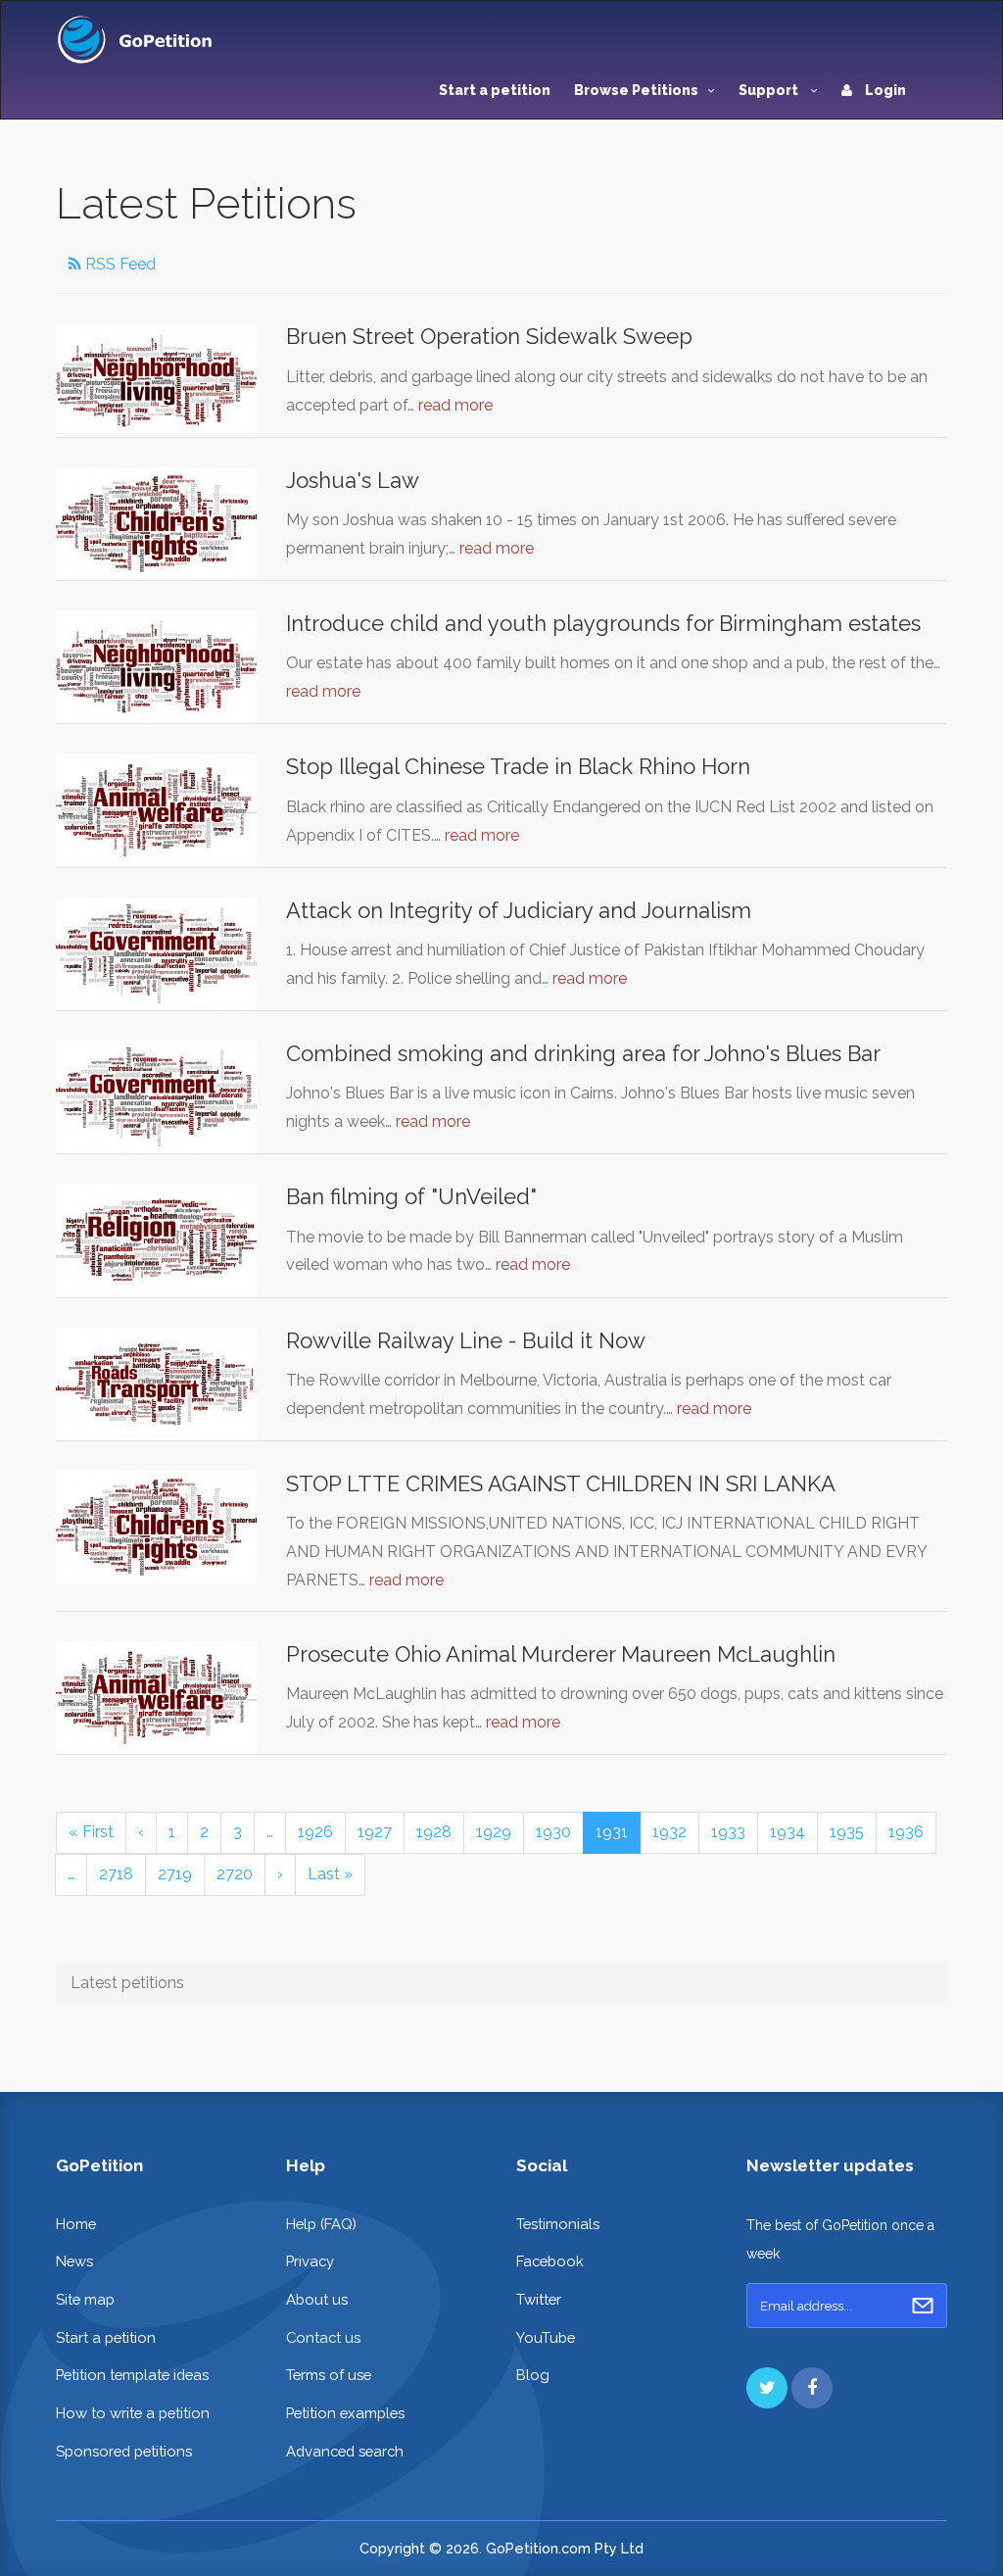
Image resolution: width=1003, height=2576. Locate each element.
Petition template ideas (132, 2375)
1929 (494, 1832)
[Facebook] (812, 2388)
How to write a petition (133, 2413)
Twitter (539, 2299)
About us (317, 2299)
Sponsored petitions (124, 2451)
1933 (728, 1832)
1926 (315, 1832)
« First (91, 1832)
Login (884, 90)
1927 (375, 1832)
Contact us (323, 2337)
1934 (788, 1832)
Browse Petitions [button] (636, 90)
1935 (847, 1832)
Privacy (310, 2261)
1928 (434, 1832)
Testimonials (558, 2224)
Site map (85, 2299)
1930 (553, 1832)
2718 (116, 1874)
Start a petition (495, 90)
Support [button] (770, 90)
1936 (906, 1832)
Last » (330, 1874)
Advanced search (345, 2451)
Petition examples (345, 2413)
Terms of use (329, 2375)
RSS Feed (119, 264)
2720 (235, 1874)
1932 (669, 1832)
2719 (175, 1874)
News (74, 2261)
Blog (533, 2375)
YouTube (546, 2337)
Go (923, 2306)
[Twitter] (767, 2388)
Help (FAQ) (321, 2224)
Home (76, 2224)
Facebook (550, 2261)
